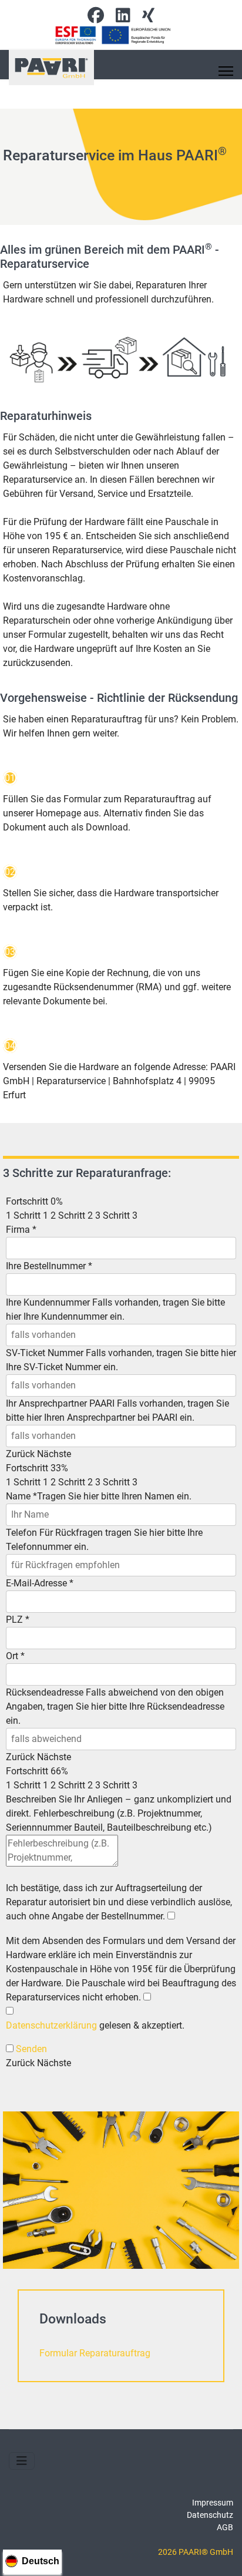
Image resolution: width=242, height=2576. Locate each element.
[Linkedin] (123, 18)
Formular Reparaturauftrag (95, 2353)
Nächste (54, 1454)
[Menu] (226, 71)
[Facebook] (96, 18)
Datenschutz (210, 2515)
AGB (225, 2527)
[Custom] (148, 18)
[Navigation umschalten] (22, 2461)
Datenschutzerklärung (51, 2025)
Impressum (213, 2503)
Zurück (20, 1454)
